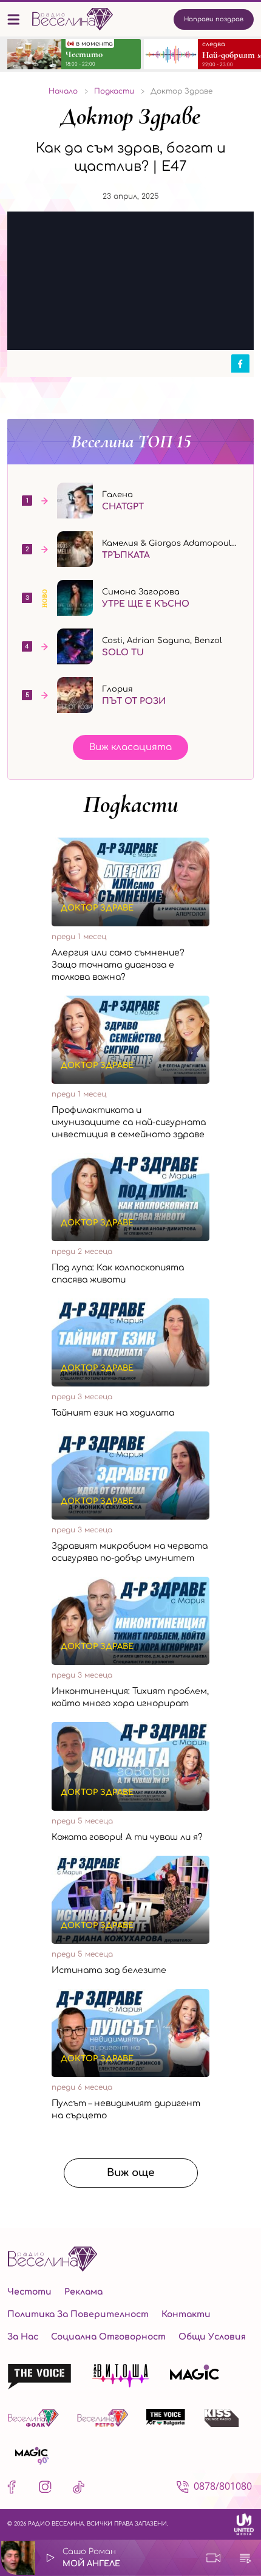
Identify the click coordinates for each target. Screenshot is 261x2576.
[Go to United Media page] (244, 2525)
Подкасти (131, 804)
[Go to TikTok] (79, 2489)
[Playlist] (245, 2558)
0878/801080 (223, 2486)
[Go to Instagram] (45, 2489)
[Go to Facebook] (14, 2489)
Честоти (29, 2292)
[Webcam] (214, 2558)
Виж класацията (130, 747)
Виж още (131, 2173)
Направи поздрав (214, 19)
